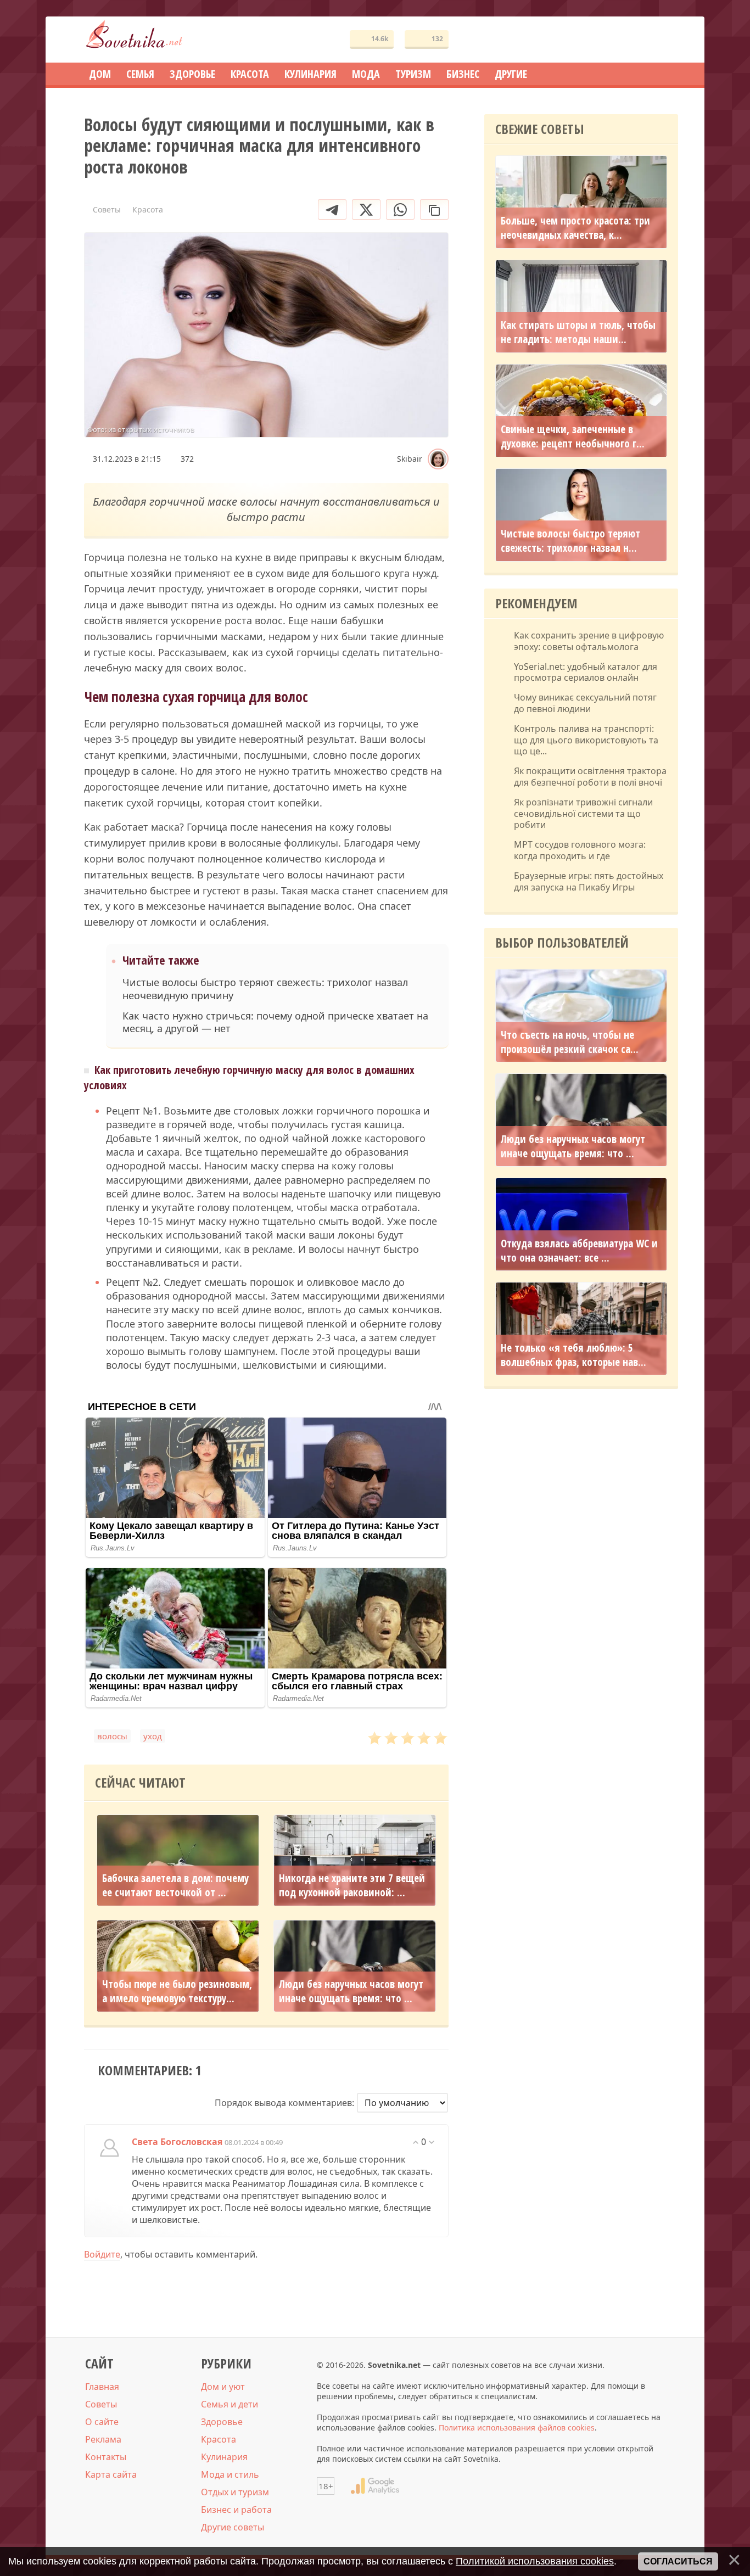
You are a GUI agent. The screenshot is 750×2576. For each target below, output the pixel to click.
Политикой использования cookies (535, 2561)
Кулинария (224, 2457)
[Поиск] (630, 40)
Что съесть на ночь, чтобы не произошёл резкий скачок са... (570, 1042)
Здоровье (222, 2422)
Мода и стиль (230, 2474)
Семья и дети (230, 2404)
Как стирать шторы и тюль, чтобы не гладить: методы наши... (578, 332)
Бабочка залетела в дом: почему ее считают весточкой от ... (175, 1885)
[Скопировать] (434, 209)
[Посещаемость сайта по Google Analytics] (375, 2486)
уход (153, 1736)
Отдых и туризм (235, 2492)
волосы (112, 1736)
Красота (219, 2439)
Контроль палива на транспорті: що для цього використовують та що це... (586, 740)
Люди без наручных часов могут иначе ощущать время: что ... (351, 1991)
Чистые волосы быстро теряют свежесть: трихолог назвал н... (570, 541)
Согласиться (678, 2561)
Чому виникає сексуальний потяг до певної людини (585, 703)
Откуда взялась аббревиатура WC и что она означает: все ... (579, 1251)
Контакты (106, 2457)
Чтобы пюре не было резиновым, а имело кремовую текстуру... (177, 1991)
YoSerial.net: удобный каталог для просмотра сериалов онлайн (586, 673)
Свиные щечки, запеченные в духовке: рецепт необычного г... (573, 436)
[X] (366, 209)
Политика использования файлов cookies (517, 2427)
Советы (101, 2404)
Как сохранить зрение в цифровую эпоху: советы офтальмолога (589, 641)
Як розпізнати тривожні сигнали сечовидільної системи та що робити (583, 814)
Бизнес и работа (236, 2510)
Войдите (102, 2254)
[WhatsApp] (400, 209)
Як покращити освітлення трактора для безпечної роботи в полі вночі (590, 777)
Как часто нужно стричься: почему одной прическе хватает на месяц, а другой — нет (275, 1022)
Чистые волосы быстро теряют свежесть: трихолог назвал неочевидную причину (265, 989)
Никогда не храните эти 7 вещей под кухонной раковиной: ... (352, 1885)
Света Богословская (177, 2142)
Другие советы (233, 2527)
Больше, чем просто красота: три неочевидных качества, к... (575, 228)
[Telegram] (332, 209)
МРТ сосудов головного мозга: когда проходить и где (580, 850)
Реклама (103, 2439)
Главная (102, 2387)
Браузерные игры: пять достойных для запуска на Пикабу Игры (589, 882)
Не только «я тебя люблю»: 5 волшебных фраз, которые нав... (573, 1355)
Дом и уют (223, 2387)
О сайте (102, 2422)
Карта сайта (111, 2474)
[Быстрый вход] (663, 40)
